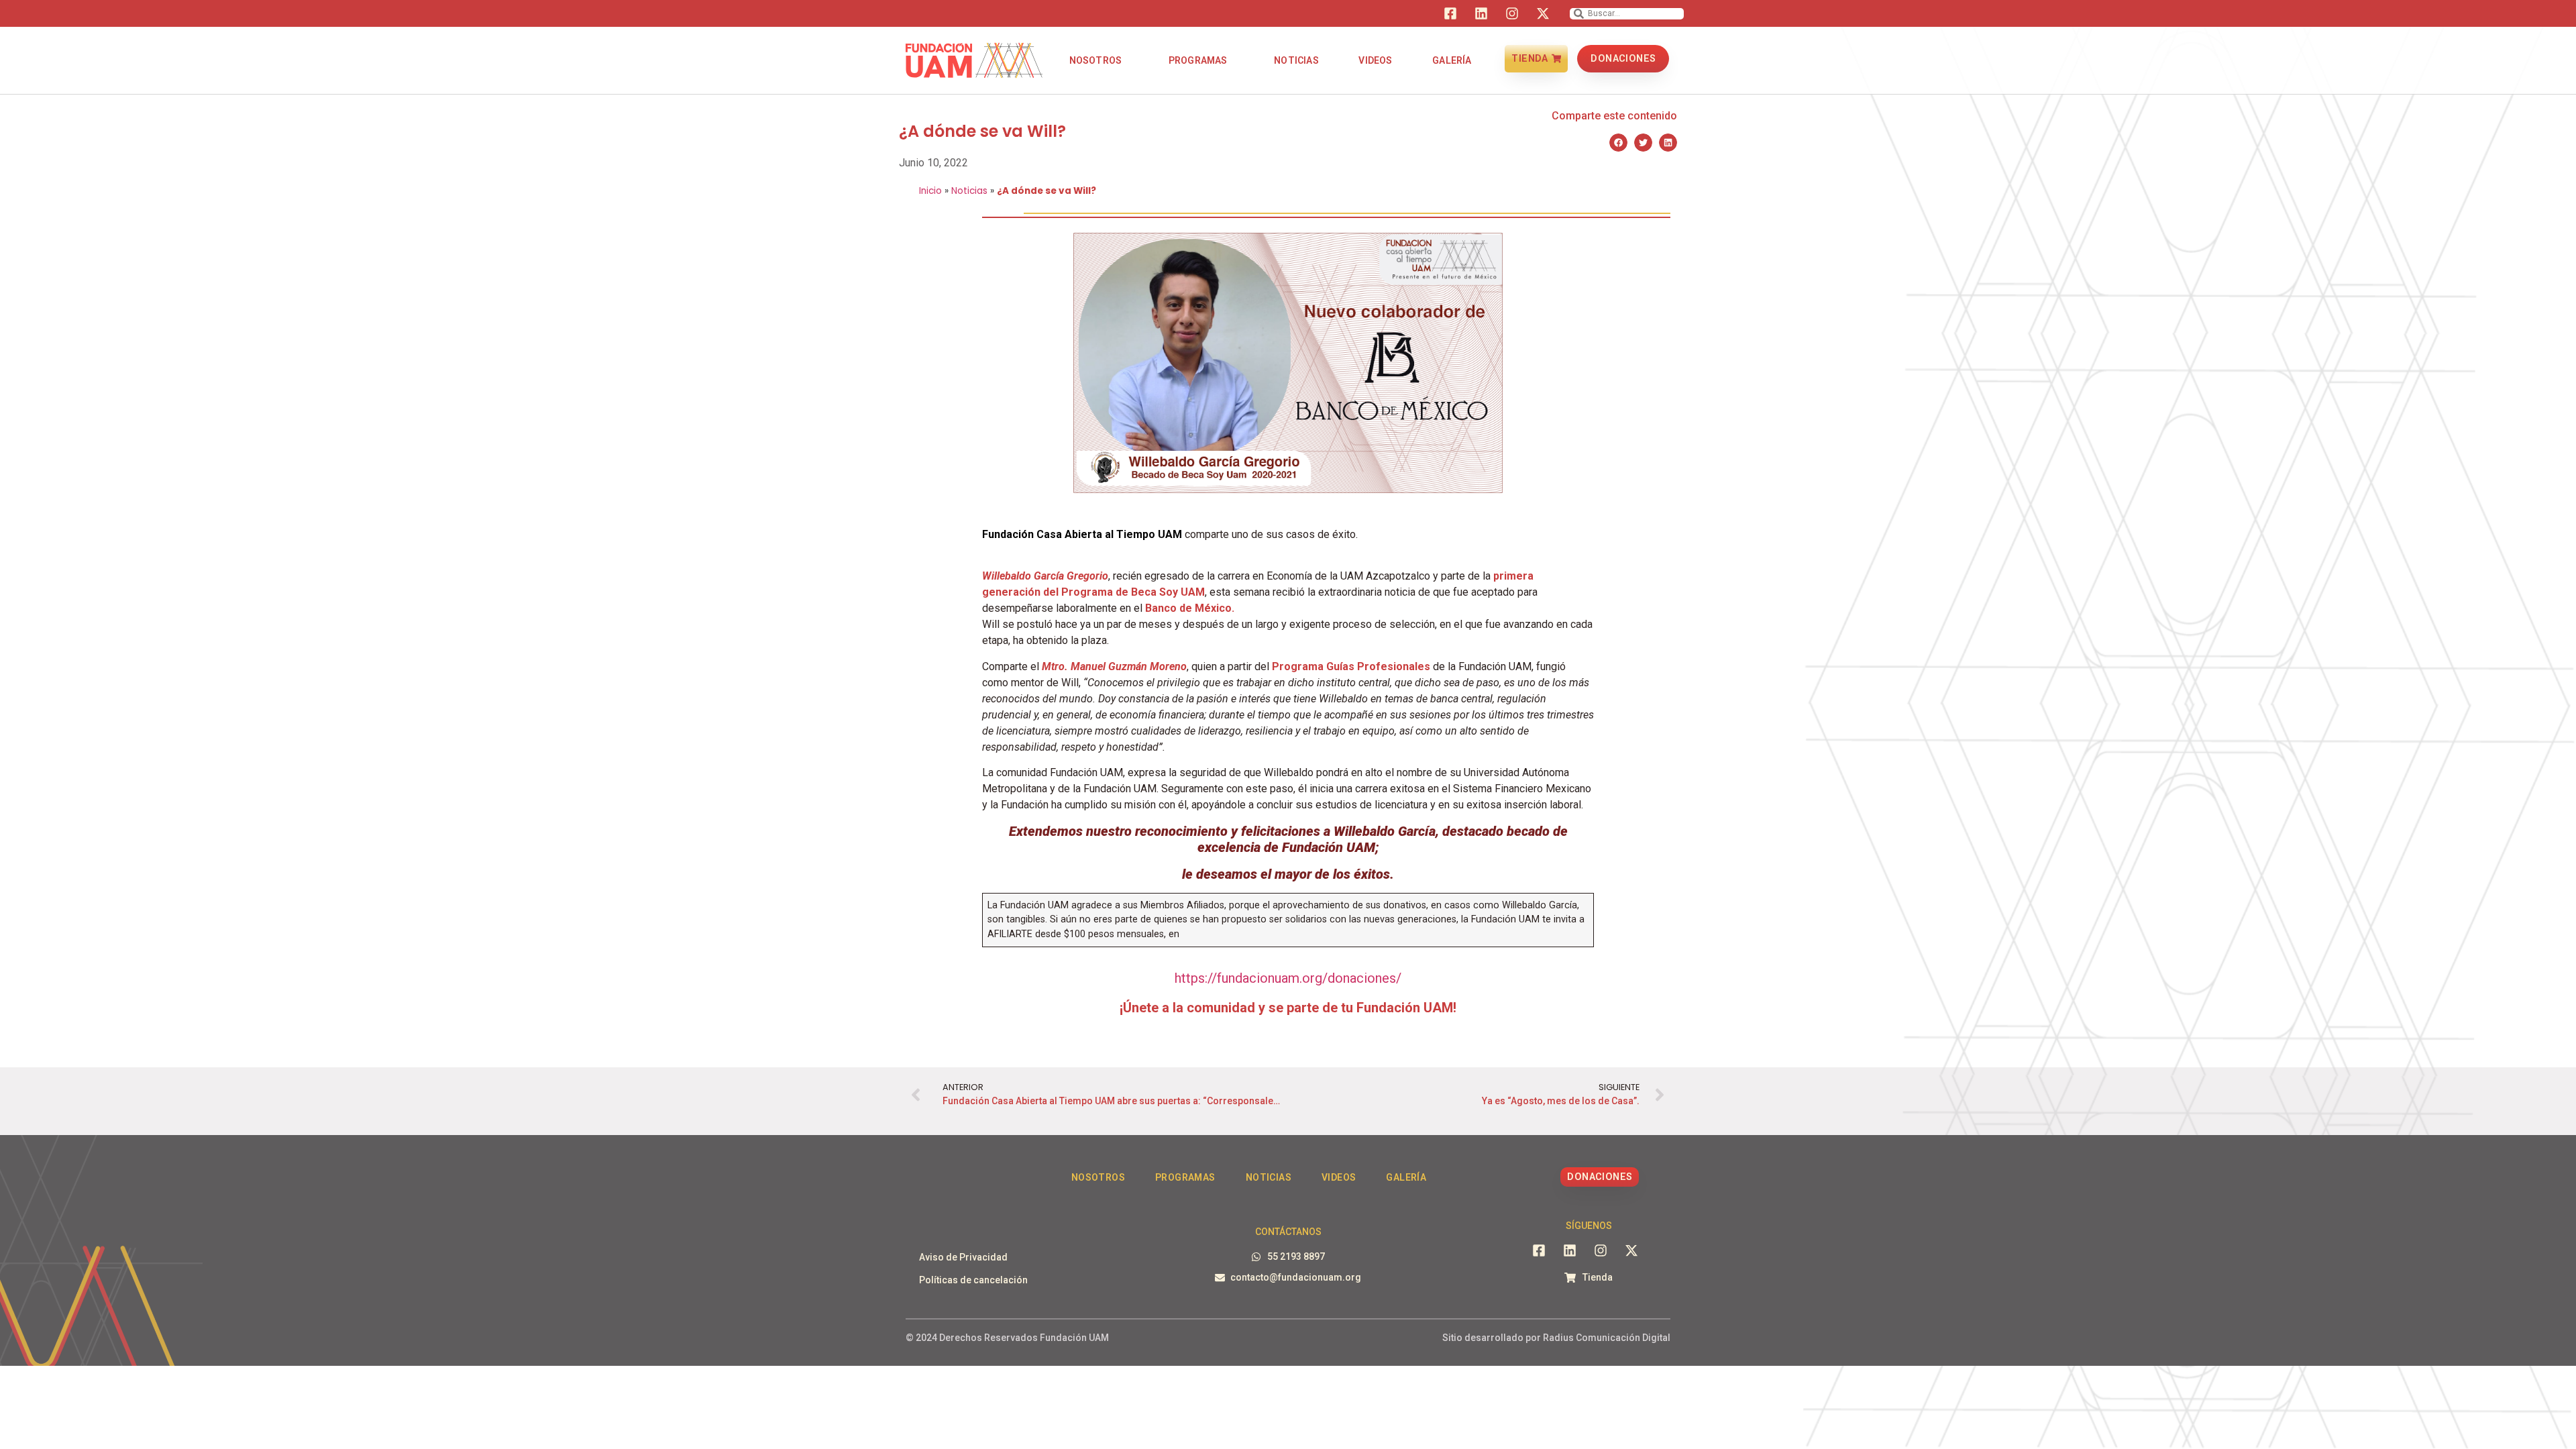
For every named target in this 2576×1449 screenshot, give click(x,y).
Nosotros (1096, 60)
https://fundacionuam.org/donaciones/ (1288, 978)
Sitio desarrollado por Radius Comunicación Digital (1556, 1338)
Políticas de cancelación (973, 1280)
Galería (1452, 60)
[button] (1618, 143)
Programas (1198, 60)
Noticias (1296, 60)
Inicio (930, 191)
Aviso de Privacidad (963, 1257)
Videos (1375, 60)
